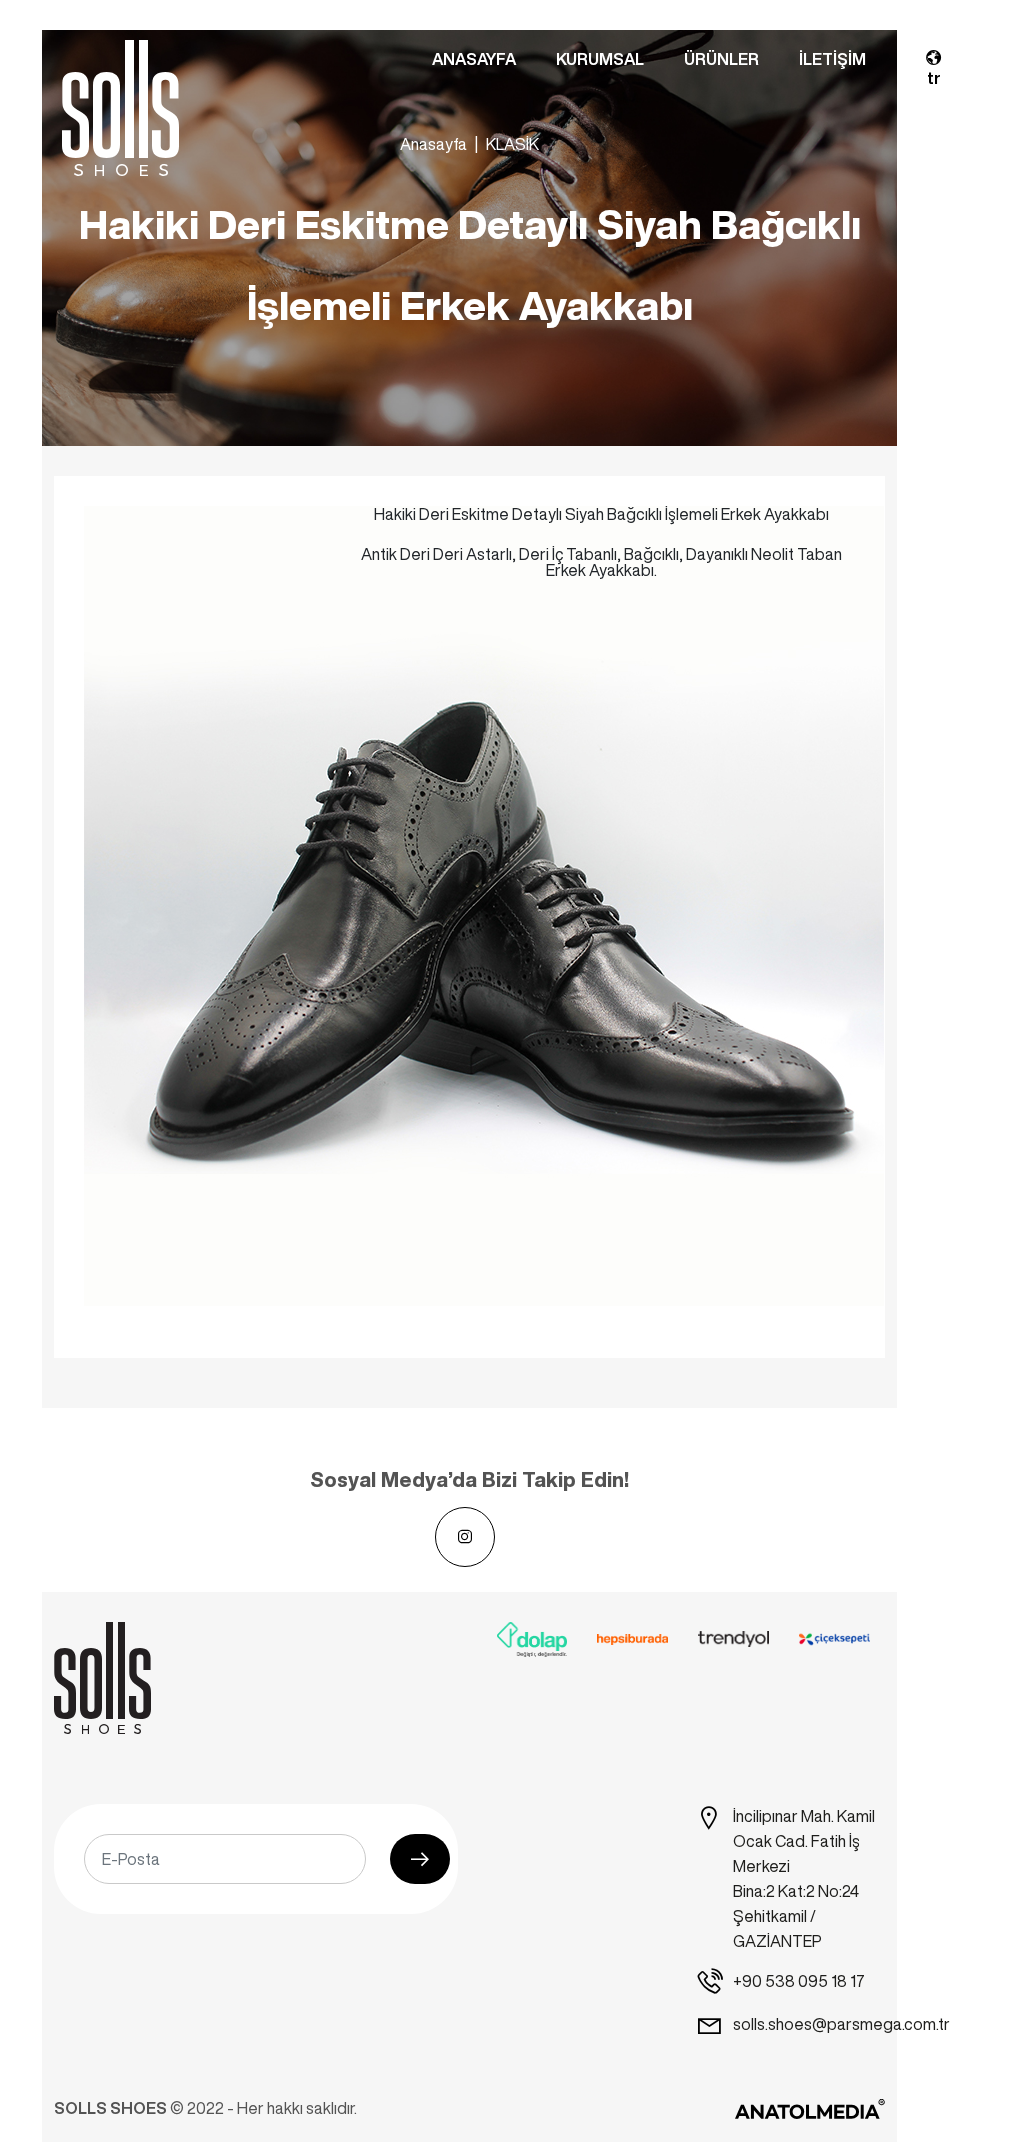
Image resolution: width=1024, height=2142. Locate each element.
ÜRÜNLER (721, 59)
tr (934, 78)
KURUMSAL (600, 59)
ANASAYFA (474, 59)
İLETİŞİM (832, 59)
